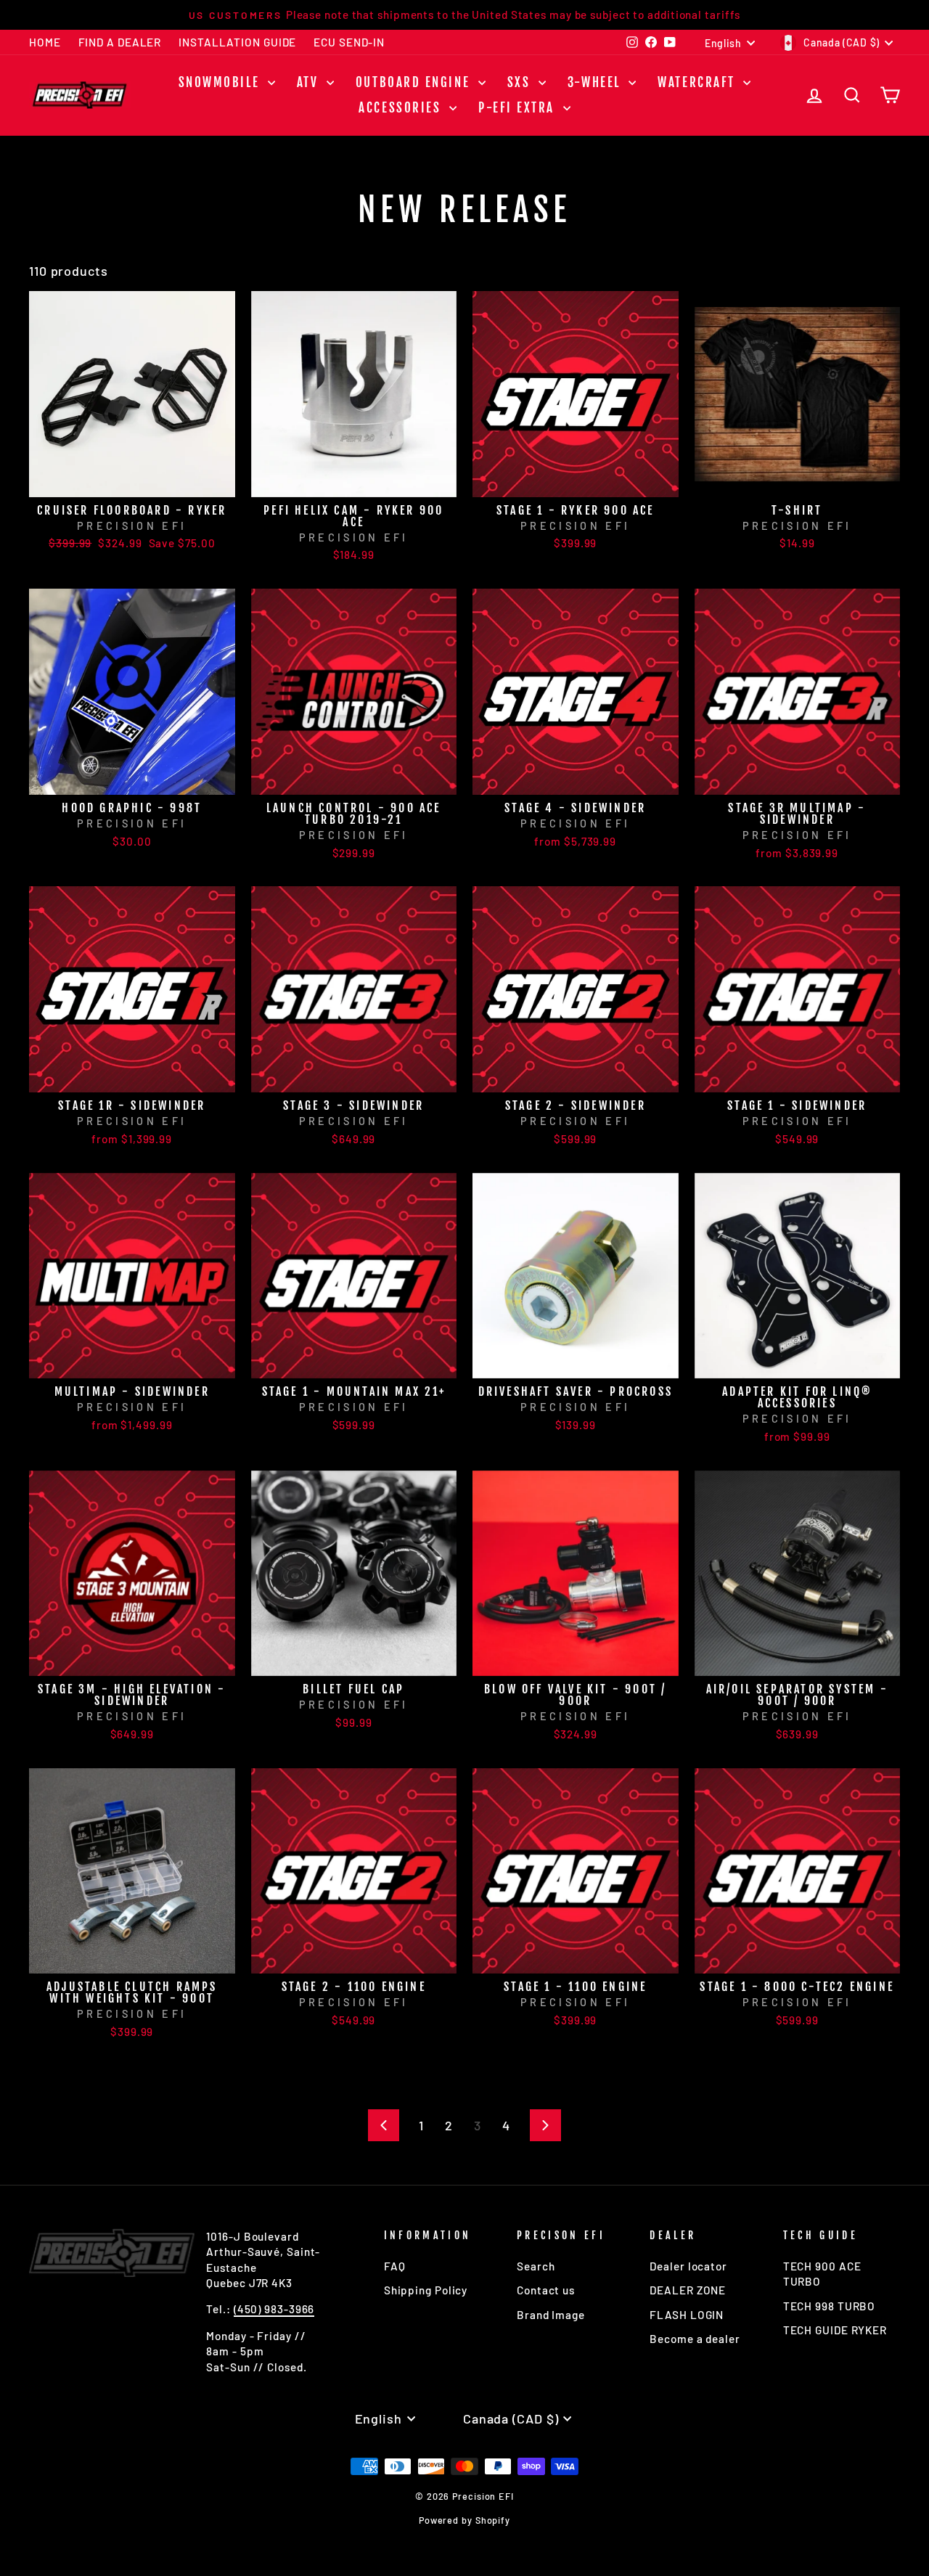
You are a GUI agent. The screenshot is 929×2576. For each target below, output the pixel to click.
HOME (45, 42)
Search (536, 2266)
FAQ (395, 2266)
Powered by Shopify (464, 2520)
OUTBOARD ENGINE (415, 82)
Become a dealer (695, 2339)
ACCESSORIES (402, 108)
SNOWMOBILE (221, 82)
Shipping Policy (426, 2290)
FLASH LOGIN (687, 2315)
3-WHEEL (596, 82)
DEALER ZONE (688, 2290)
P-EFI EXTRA (519, 108)
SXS (521, 82)
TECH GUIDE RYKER (835, 2330)
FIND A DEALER (120, 42)
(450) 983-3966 (274, 2309)
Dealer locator (688, 2266)
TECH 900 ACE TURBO (822, 2274)
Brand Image (551, 2315)
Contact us (546, 2290)
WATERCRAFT (699, 82)
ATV (310, 82)
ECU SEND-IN (349, 42)
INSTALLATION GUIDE (237, 42)
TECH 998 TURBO (830, 2306)
